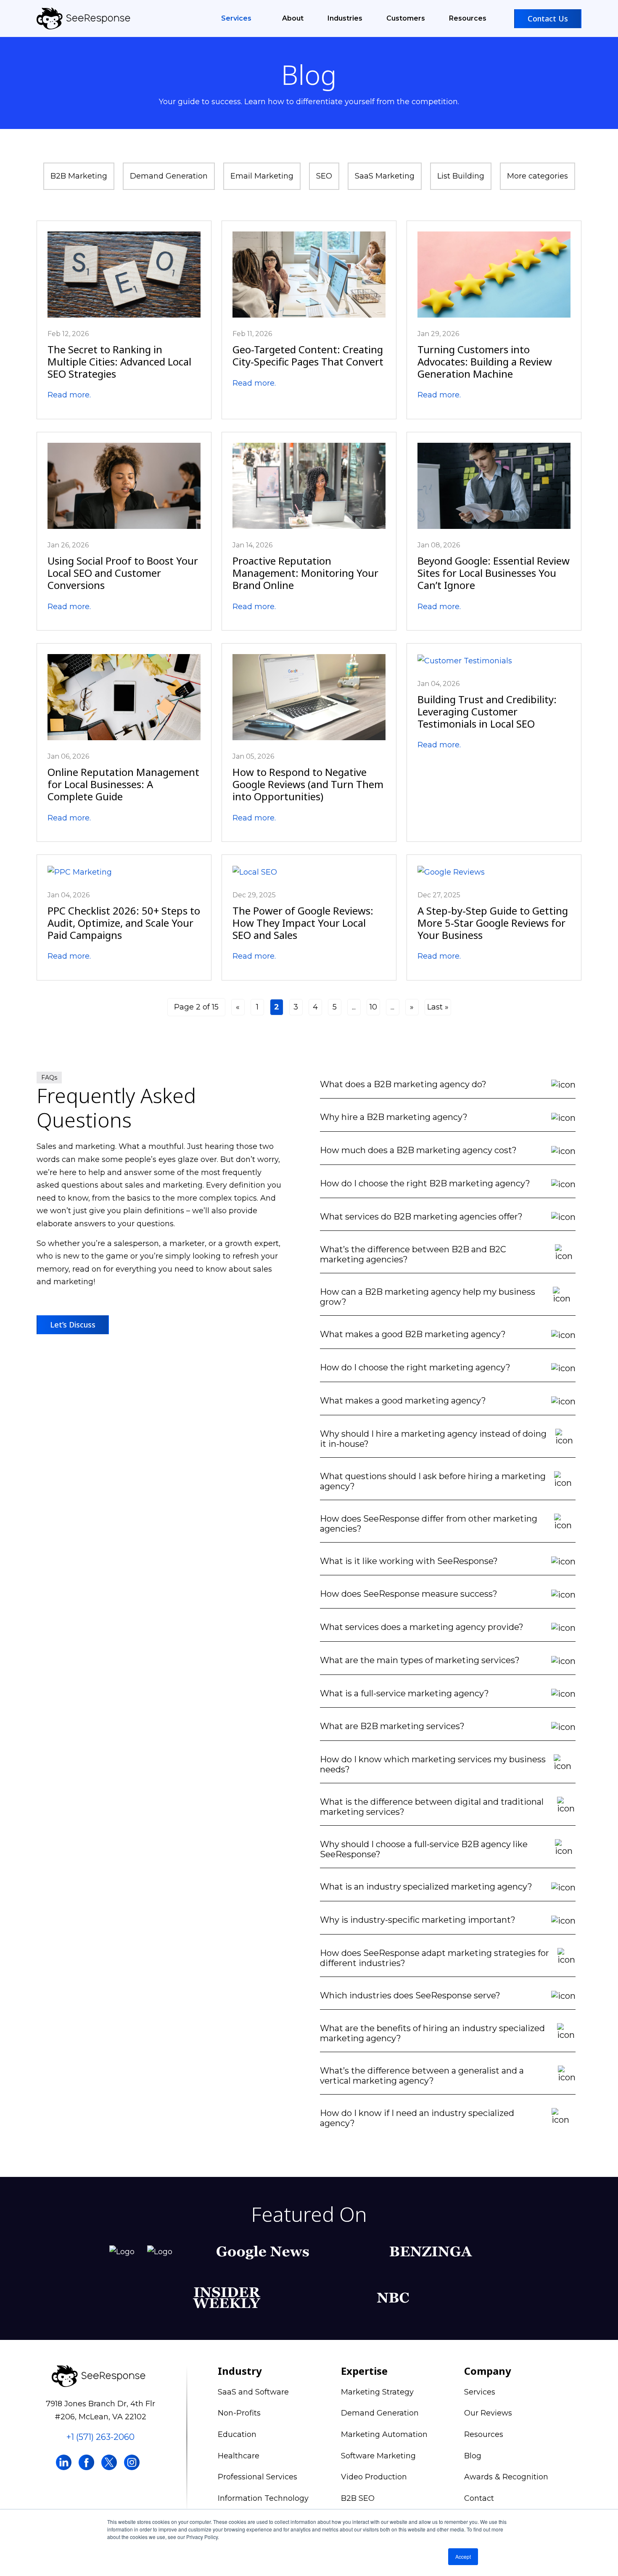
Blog (473, 2456)
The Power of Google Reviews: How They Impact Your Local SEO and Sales (303, 923)
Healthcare (239, 2456)
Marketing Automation (384, 2434)
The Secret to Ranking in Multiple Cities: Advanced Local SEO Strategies (119, 361)
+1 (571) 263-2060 (100, 2437)
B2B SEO (358, 2498)
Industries (345, 18)
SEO (324, 176)
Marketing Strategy (377, 2392)
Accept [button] (463, 2556)
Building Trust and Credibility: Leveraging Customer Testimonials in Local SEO (487, 711)
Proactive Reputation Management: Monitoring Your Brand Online (305, 573)
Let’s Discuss (73, 1325)
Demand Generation (169, 176)
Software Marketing (378, 2456)
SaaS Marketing (385, 176)
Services (237, 18)
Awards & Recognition (506, 2477)
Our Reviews (488, 2413)
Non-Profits (239, 2413)
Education (237, 2434)
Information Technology (263, 2498)
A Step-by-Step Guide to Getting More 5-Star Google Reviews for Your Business (493, 923)
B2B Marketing (79, 176)
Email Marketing (262, 176)
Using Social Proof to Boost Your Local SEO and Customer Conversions (123, 573)
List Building (461, 176)
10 (373, 1007)
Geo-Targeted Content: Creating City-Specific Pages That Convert (308, 355)
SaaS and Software (253, 2392)
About (293, 18)
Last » (438, 1007)
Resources (468, 18)
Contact (479, 2498)
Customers (406, 18)
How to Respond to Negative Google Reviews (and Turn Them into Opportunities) (308, 784)
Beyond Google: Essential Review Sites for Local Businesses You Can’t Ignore (494, 573)
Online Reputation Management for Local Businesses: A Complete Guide (123, 784)
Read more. (69, 395)
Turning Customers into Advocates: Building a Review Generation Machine (485, 361)
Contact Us (548, 18)
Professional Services (257, 2477)
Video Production (374, 2477)
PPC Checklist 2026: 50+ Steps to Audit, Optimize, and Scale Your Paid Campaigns (124, 923)
